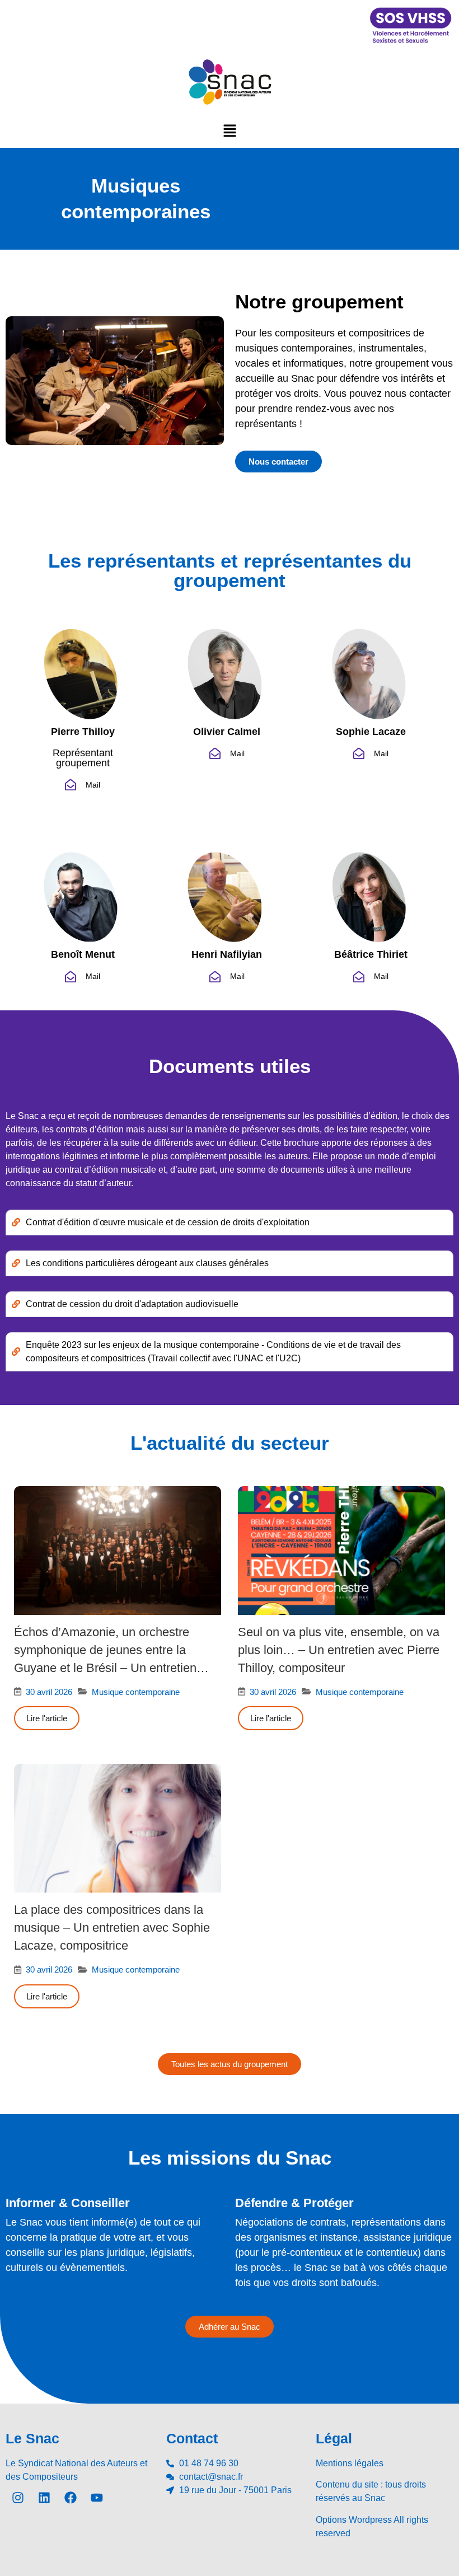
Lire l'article (47, 1718)
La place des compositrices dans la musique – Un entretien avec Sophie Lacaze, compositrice (112, 1928)
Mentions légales (350, 2463)
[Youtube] (97, 2498)
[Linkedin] (44, 2498)
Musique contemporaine (136, 1692)
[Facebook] (71, 2498)
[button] (230, 130)
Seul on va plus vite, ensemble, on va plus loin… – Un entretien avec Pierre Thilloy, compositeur (339, 1650)
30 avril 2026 (49, 1692)
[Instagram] (18, 2498)
